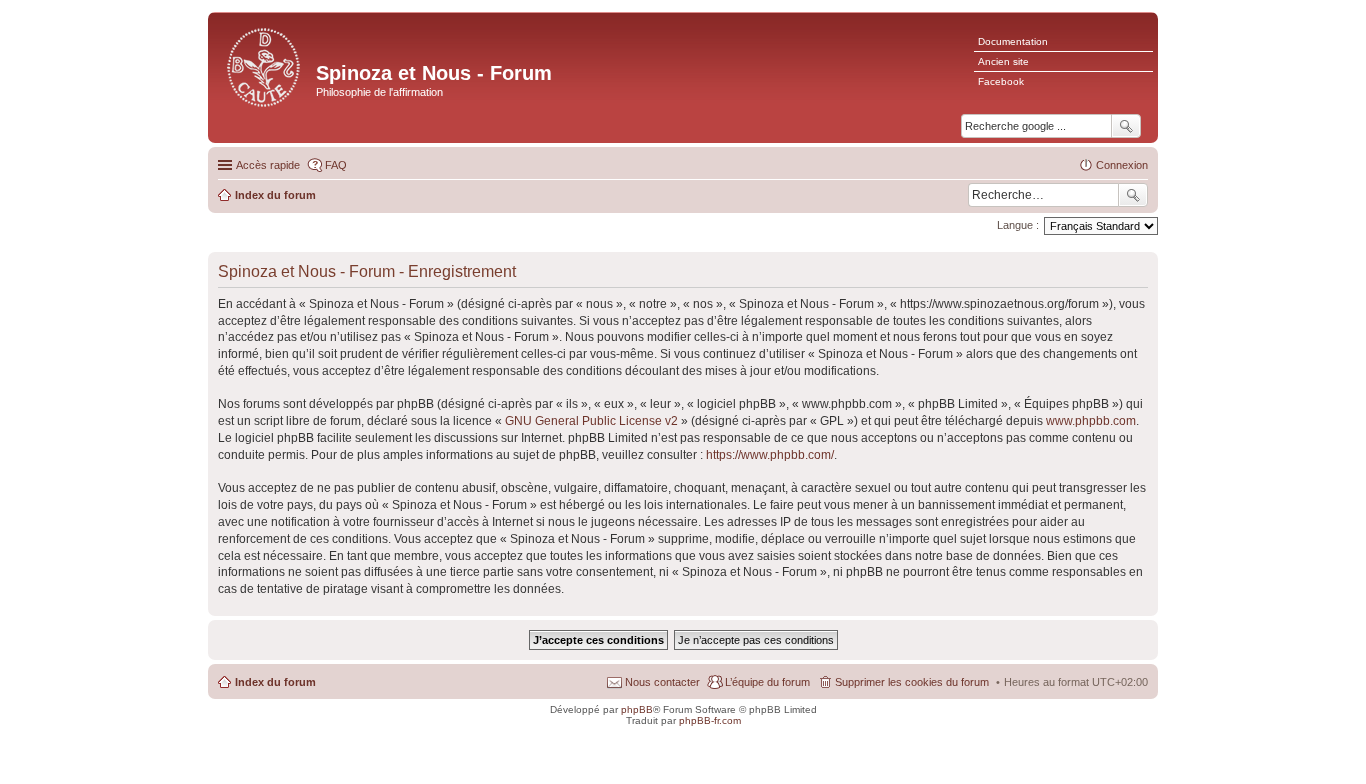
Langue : (1018, 225)
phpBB (637, 709)
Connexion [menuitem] (1122, 165)
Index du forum (275, 682)
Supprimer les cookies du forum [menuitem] (912, 682)
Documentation (1013, 41)
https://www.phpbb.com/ (770, 455)
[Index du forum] (264, 65)
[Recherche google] (1126, 126)
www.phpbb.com (1091, 421)
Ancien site (1003, 61)
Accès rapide (268, 165)
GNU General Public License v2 (591, 421)
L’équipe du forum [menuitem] (767, 682)
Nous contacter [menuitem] (662, 682)
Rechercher (1133, 195)
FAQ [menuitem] (336, 165)
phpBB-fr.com (710, 720)
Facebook (1001, 81)
